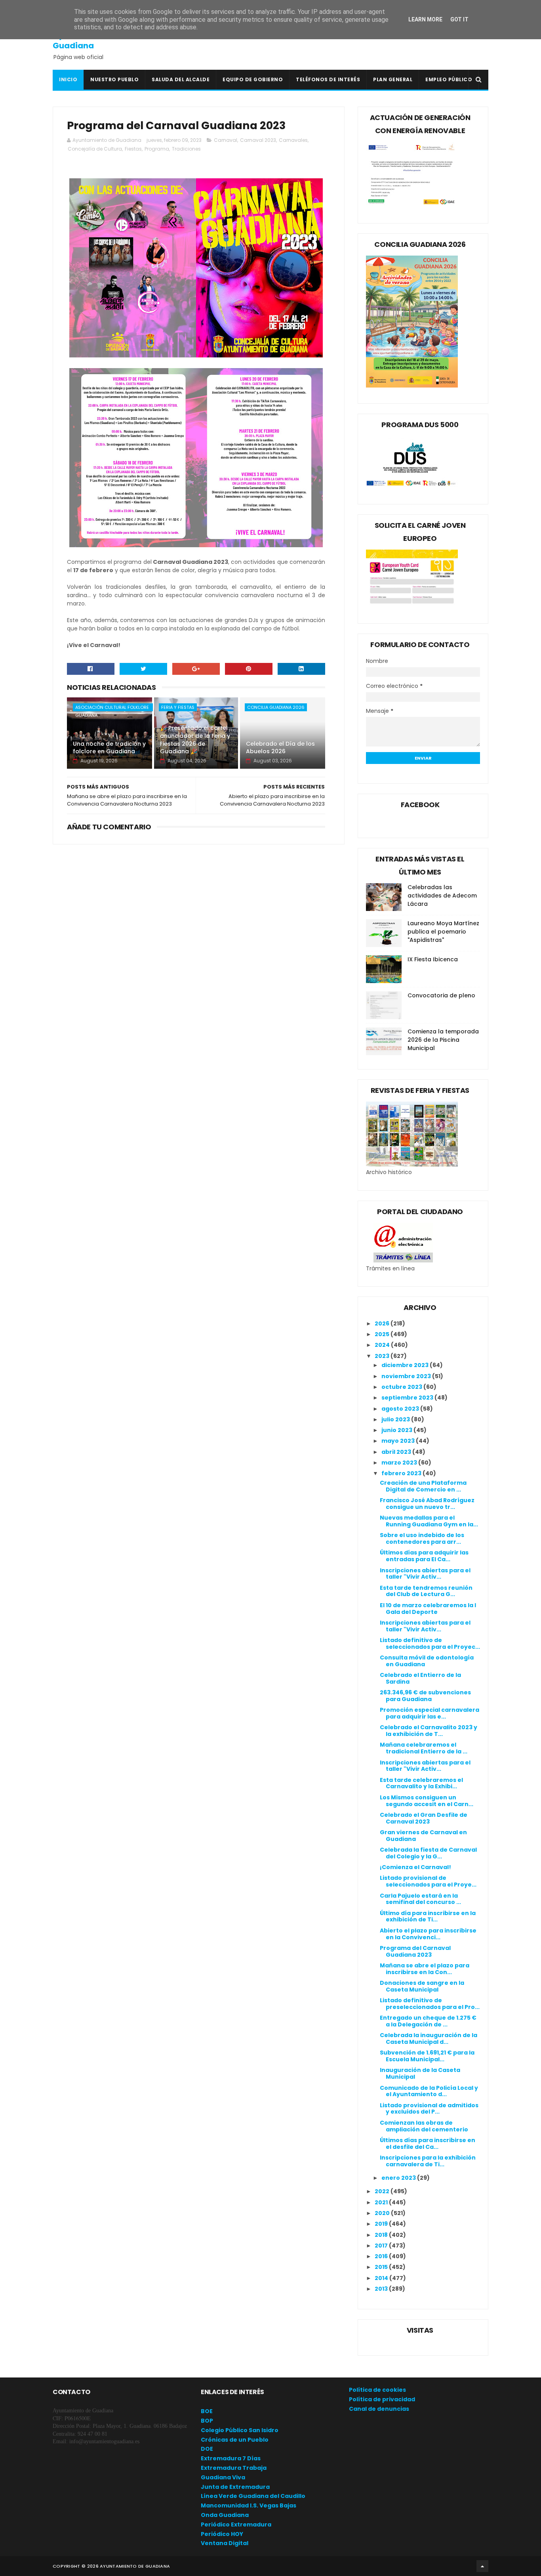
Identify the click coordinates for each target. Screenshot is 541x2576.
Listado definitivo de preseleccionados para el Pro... (430, 2004)
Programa (157, 149)
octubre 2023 (402, 1387)
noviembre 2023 (407, 1376)
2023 (383, 1356)
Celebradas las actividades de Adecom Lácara (442, 896)
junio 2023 (397, 1430)
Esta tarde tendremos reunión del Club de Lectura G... (426, 1591)
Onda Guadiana (225, 2515)
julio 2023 (396, 1419)
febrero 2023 (402, 1473)
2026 (383, 1323)
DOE (207, 2449)
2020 (383, 2213)
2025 (383, 1334)
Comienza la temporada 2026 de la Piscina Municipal (443, 1040)
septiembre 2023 (408, 1398)
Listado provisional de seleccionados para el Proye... (428, 1881)
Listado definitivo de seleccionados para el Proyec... (430, 1643)
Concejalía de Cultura (95, 149)
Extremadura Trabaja (234, 2468)
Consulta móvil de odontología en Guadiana (427, 1661)
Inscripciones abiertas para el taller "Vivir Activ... (425, 1574)
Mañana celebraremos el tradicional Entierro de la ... (424, 1748)
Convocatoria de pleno (441, 995)
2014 (382, 2278)
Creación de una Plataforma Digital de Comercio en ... (423, 1486)
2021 (382, 2202)
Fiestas (133, 149)
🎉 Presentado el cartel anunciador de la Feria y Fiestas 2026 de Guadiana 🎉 (195, 740)
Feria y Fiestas (178, 707)
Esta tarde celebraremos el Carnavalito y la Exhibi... (421, 1783)
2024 (383, 1345)
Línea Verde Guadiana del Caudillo (253, 2496)
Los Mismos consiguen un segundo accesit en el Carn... (427, 1801)
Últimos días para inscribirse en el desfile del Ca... (428, 2143)
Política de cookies (377, 2390)
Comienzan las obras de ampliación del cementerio (424, 2126)
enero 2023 (399, 2178)
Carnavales (293, 140)
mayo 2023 (399, 1441)
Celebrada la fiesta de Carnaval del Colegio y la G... (428, 1853)
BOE (207, 2411)
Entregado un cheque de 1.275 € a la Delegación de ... (428, 2021)
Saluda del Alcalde (181, 79)
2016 (382, 2256)
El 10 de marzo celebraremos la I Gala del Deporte (428, 1609)
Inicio (68, 79)
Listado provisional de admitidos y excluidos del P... (429, 2109)
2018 (382, 2235)
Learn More (425, 19)
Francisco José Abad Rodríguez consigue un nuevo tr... (427, 1504)
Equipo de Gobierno (253, 79)
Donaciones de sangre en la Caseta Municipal (422, 1986)
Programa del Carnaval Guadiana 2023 (415, 1951)
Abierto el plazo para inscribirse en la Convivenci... (428, 1934)
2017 (382, 2246)
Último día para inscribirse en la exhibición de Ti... (428, 1916)
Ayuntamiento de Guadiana (89, 40)
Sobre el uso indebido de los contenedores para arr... (422, 1538)
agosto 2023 (401, 1409)
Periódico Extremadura (236, 2524)
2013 (382, 2289)
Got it (459, 19)
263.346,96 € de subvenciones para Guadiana (425, 1696)
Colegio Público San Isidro (240, 2430)
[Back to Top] (482, 2566)
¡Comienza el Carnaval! (415, 1867)
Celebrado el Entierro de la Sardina (420, 1678)
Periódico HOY (222, 2534)
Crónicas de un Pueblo (235, 2440)
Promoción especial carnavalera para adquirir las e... (430, 1713)
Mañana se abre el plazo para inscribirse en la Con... (425, 1969)
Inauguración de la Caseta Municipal (420, 2073)
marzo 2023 (400, 1463)
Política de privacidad (382, 2399)
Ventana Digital (225, 2543)
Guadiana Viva (223, 2477)
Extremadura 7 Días (231, 2458)
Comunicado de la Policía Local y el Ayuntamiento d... (429, 2091)
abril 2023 (397, 1452)
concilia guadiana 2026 (276, 707)
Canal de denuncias (379, 2409)
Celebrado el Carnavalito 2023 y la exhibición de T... (429, 1731)
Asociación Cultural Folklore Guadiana (112, 708)
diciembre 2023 (406, 1365)
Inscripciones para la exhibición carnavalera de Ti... (428, 2161)
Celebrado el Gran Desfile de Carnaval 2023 (424, 1818)
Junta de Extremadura (235, 2487)
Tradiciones (186, 149)
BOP (207, 2421)
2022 (383, 2191)
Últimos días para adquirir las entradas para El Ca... (424, 1556)
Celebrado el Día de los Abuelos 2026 (280, 748)
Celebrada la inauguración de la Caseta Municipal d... (429, 2038)
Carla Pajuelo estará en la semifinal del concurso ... (420, 1899)
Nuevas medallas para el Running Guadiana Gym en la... (429, 1521)
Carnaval (226, 140)
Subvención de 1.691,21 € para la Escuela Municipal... (427, 2056)
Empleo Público (449, 79)
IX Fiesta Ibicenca (433, 959)
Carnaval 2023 (258, 140)
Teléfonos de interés (328, 79)
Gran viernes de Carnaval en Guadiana (423, 1836)
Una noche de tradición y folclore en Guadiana (109, 748)
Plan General (393, 79)
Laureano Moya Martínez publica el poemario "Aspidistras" (443, 932)
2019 (382, 2224)
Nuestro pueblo (114, 79)
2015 (382, 2267)
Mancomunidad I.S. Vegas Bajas (249, 2505)
